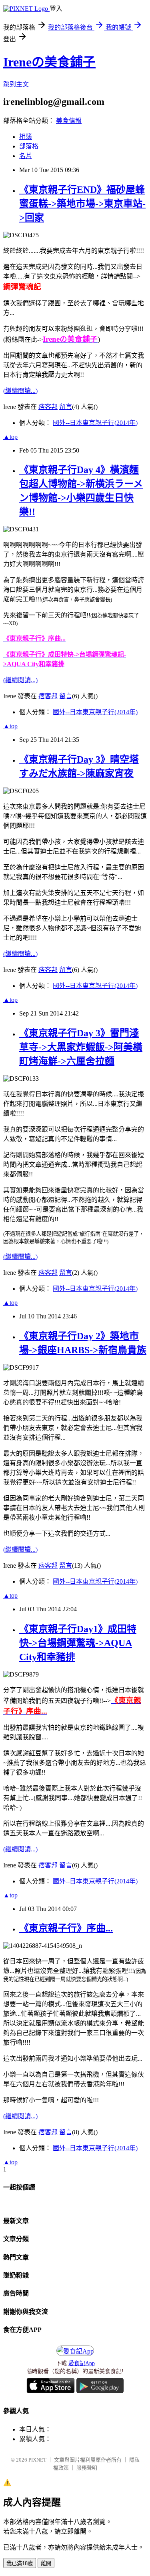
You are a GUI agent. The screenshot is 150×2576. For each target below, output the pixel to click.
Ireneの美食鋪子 (49, 62)
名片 (26, 156)
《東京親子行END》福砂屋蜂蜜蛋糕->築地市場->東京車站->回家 (82, 204)
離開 (46, 2563)
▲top (10, 437)
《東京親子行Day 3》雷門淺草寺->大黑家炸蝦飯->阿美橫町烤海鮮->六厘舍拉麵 (81, 1047)
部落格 (29, 146)
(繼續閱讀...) (20, 391)
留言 (66, 407)
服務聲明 (87, 2468)
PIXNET (37, 2460)
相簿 (26, 137)
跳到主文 (16, 84)
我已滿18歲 (20, 2563)
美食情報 (69, 121)
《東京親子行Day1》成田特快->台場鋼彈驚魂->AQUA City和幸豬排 (78, 1643)
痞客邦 (48, 407)
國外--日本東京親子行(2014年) (95, 423)
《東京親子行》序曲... (66, 1928)
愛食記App (82, 2363)
